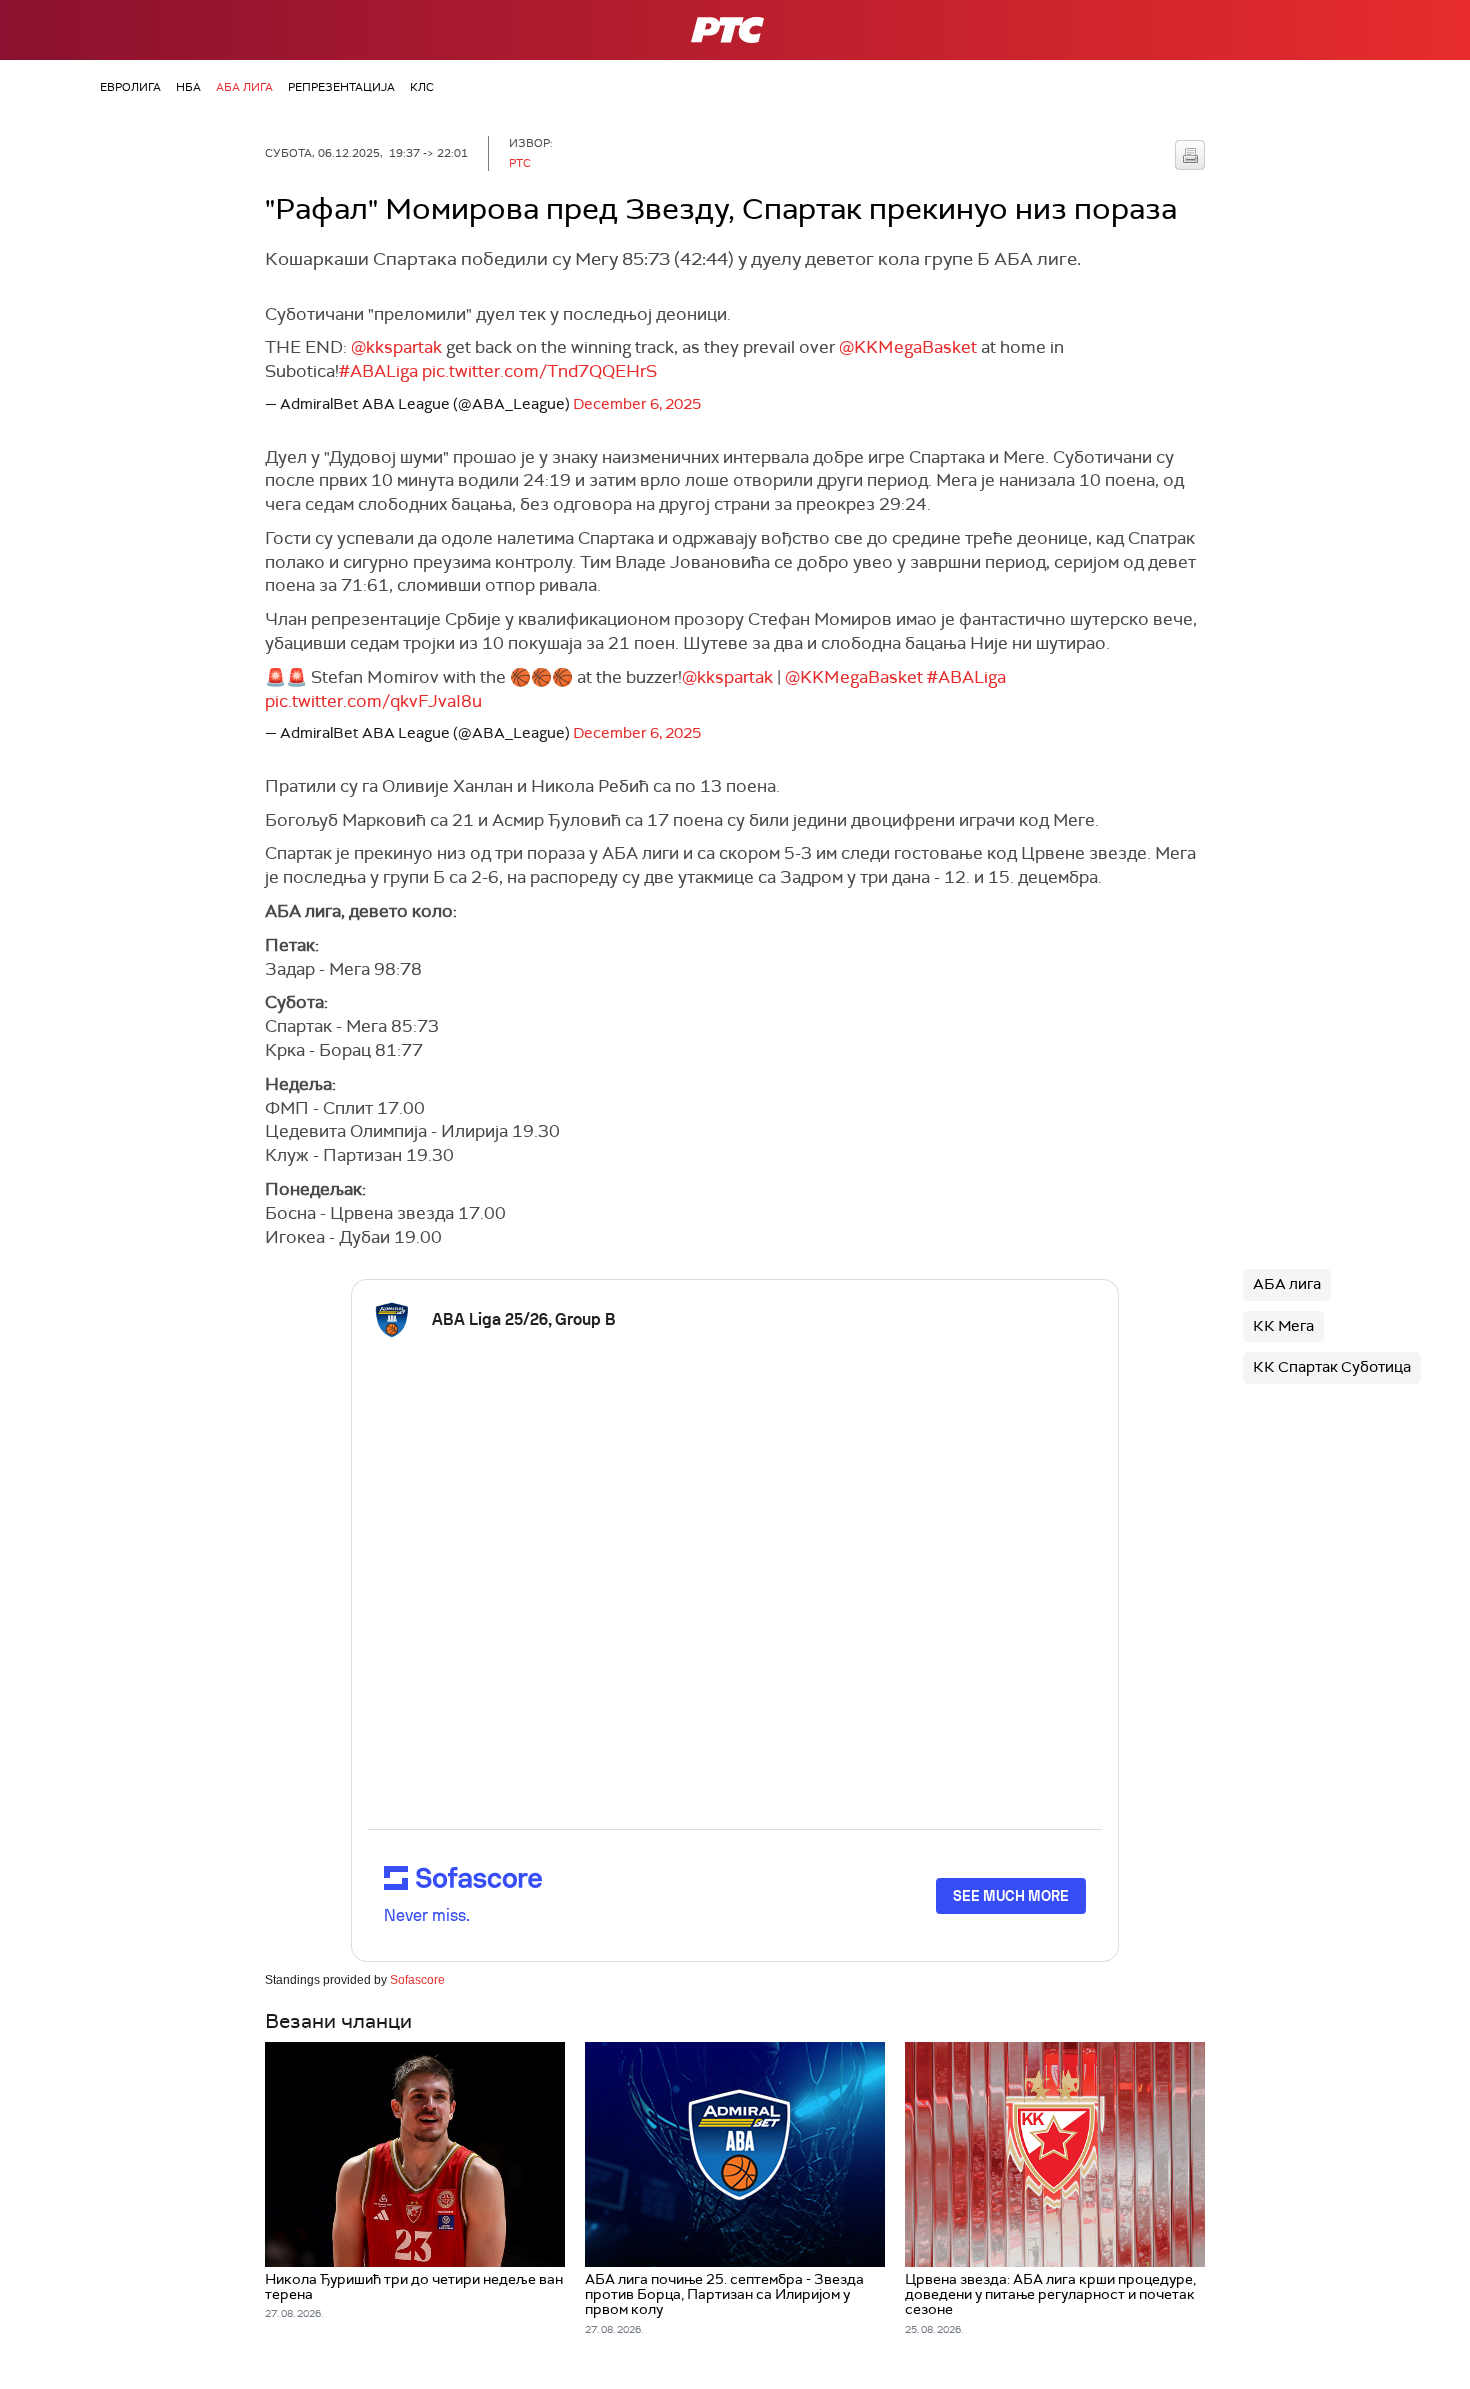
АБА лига (244, 87)
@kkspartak (396, 347)
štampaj (1190, 155)
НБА (188, 87)
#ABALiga (378, 371)
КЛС (422, 87)
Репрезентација (341, 87)
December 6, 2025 (637, 404)
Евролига (130, 87)
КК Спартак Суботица (1332, 1367)
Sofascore (417, 1980)
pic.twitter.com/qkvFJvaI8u (373, 701)
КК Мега (1283, 1326)
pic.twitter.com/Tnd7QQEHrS (539, 371)
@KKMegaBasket (908, 347)
